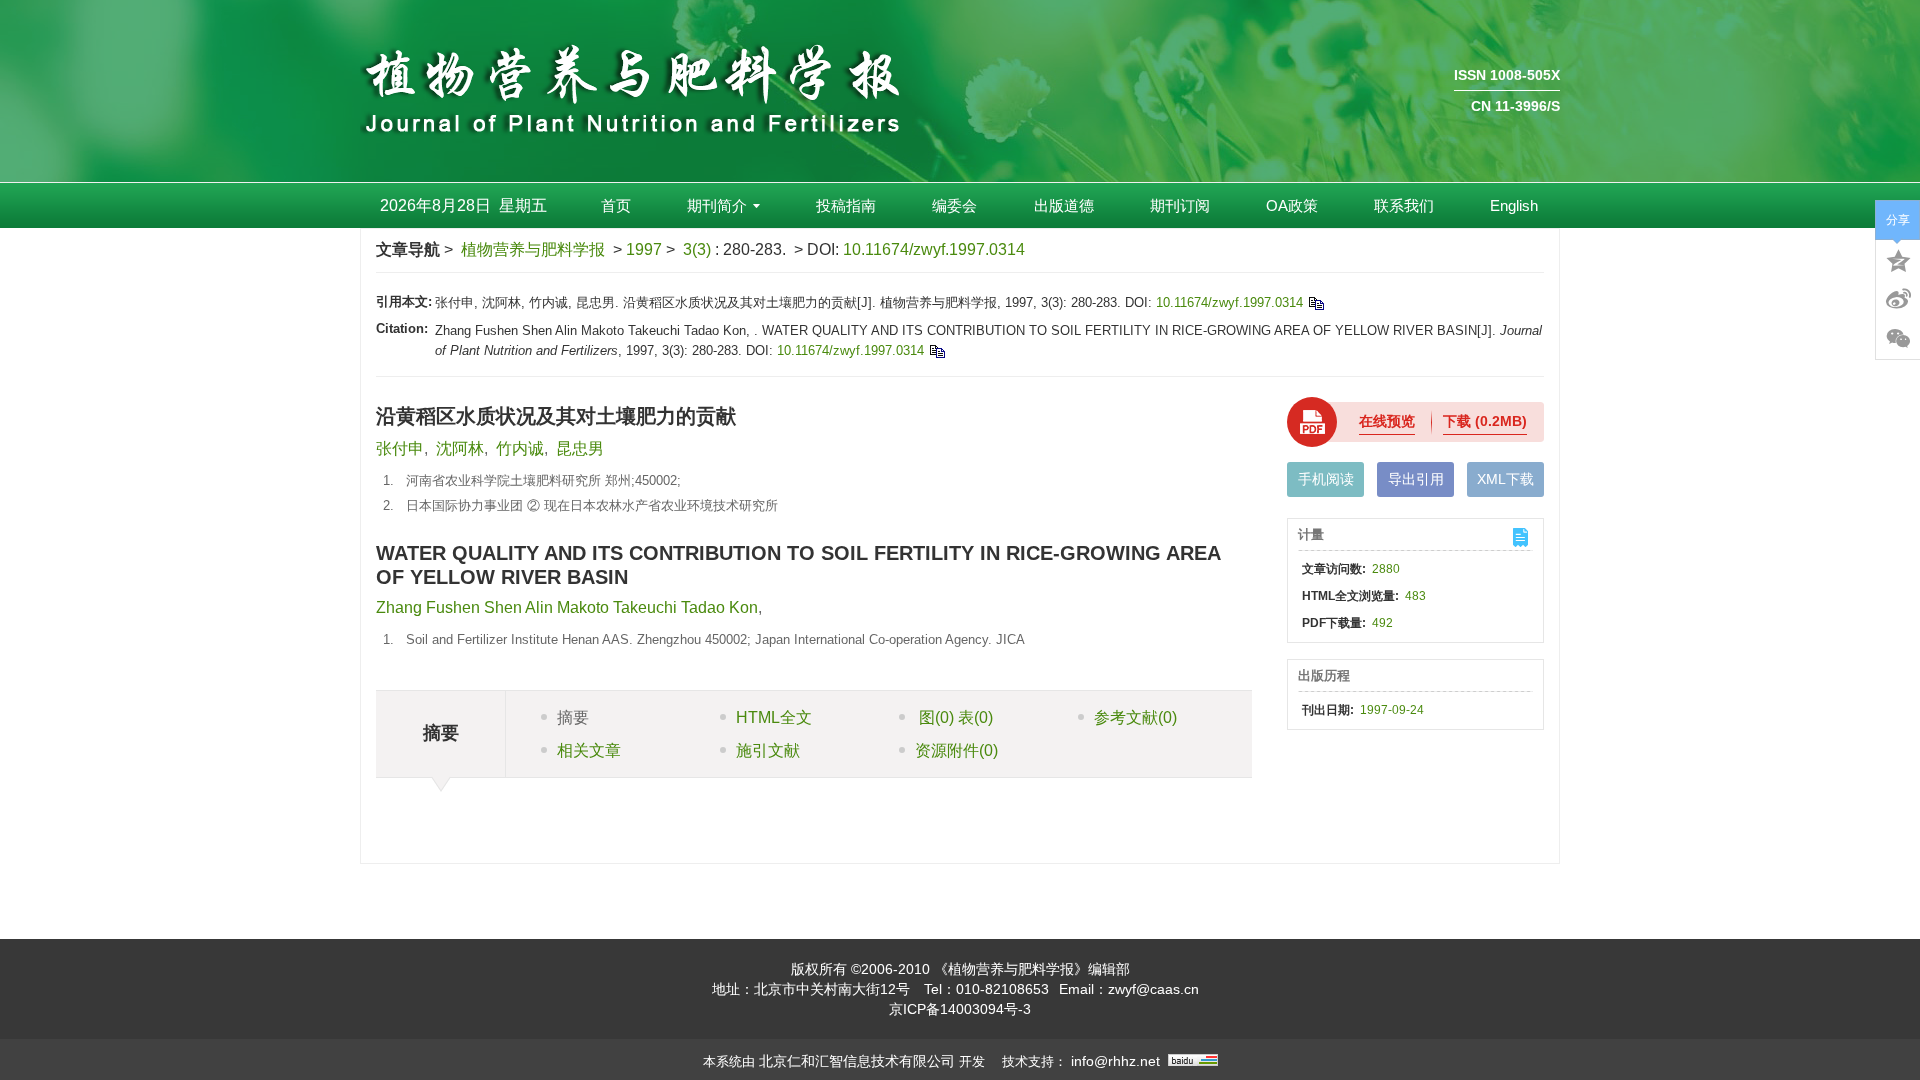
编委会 (954, 205)
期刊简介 (717, 205)
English (1514, 205)
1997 (644, 249)
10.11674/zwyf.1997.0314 (934, 249)
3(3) (699, 249)
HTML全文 (774, 717)
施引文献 (768, 750)
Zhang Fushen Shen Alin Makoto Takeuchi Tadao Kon (567, 607)
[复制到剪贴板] (1315, 302)
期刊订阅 (1180, 205)
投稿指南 (846, 205)
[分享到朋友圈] (1898, 339)
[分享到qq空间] (1898, 259)
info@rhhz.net (1115, 1061)
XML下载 (1505, 479)
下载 (1485, 421)
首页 (616, 205)
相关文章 (589, 750)
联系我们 (1404, 205)
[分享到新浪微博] (1898, 299)
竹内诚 (520, 448)
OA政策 (1292, 205)
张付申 (400, 448)
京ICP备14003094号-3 (960, 1009)
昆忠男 (580, 448)
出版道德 (1064, 205)
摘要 (573, 717)
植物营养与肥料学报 (533, 249)
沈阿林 (460, 448)
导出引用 (1416, 479)
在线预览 (1387, 421)
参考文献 (1135, 717)
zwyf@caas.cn (1153, 989)
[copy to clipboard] (936, 350)
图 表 (954, 717)
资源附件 (956, 750)
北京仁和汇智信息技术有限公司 (857, 1061)
